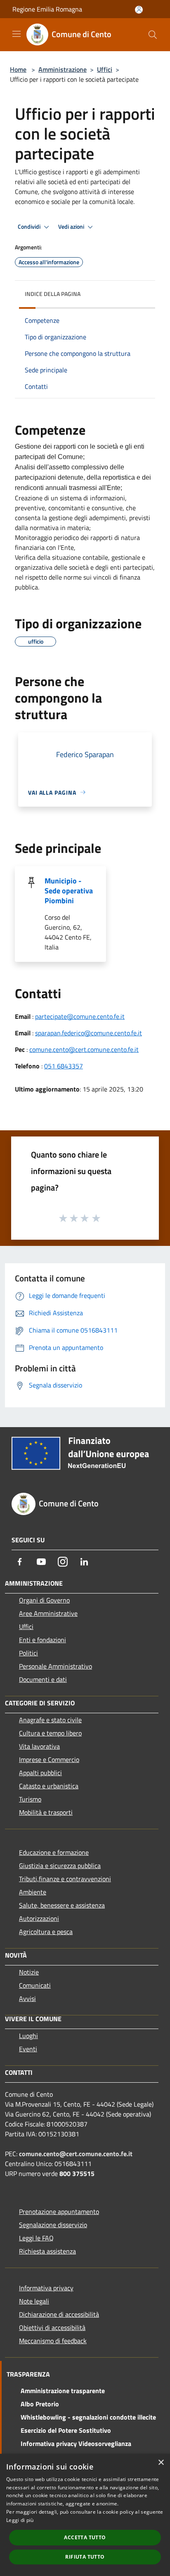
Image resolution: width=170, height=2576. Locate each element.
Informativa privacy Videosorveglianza (76, 2443)
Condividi (30, 227)
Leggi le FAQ (36, 2238)
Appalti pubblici (40, 1773)
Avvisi (27, 1998)
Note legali (34, 2301)
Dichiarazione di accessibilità (59, 2314)
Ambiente (33, 1892)
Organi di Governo (44, 1600)
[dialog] (85, 2515)
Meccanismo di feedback (53, 2341)
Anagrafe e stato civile (50, 1720)
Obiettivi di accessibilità (52, 2327)
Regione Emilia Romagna (47, 9)
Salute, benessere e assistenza (62, 1905)
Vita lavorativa (39, 1746)
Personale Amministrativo (55, 1666)
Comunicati (35, 1985)
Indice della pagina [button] (53, 294)
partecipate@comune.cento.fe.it (80, 1016)
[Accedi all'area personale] (139, 10)
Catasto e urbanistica (49, 1786)
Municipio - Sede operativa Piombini (69, 891)
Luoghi (28, 2036)
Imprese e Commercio (49, 1759)
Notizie (29, 1972)
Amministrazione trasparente (63, 2391)
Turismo (30, 1799)
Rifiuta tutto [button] (85, 2557)
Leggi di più (20, 2520)
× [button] (161, 2463)
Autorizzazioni (39, 1918)
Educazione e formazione (54, 1852)
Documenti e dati (43, 1679)
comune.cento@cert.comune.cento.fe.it (84, 1049)
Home (18, 69)
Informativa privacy (46, 2288)
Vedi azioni (72, 227)
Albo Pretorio (40, 2404)
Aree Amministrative (48, 1613)
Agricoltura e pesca (46, 1932)
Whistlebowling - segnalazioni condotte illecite (88, 2417)
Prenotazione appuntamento (59, 2211)
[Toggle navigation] (17, 34)
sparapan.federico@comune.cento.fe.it (89, 1033)
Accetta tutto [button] (85, 2537)
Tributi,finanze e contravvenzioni (65, 1879)
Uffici (105, 69)
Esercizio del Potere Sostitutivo (66, 2430)
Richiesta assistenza (47, 2251)
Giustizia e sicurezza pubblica (60, 1866)
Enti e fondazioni (42, 1640)
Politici (28, 1653)
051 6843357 (64, 1066)
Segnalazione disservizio (53, 2225)
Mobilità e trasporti (46, 1812)
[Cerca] (153, 35)
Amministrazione (63, 69)
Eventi (28, 2049)
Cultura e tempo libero (50, 1733)
